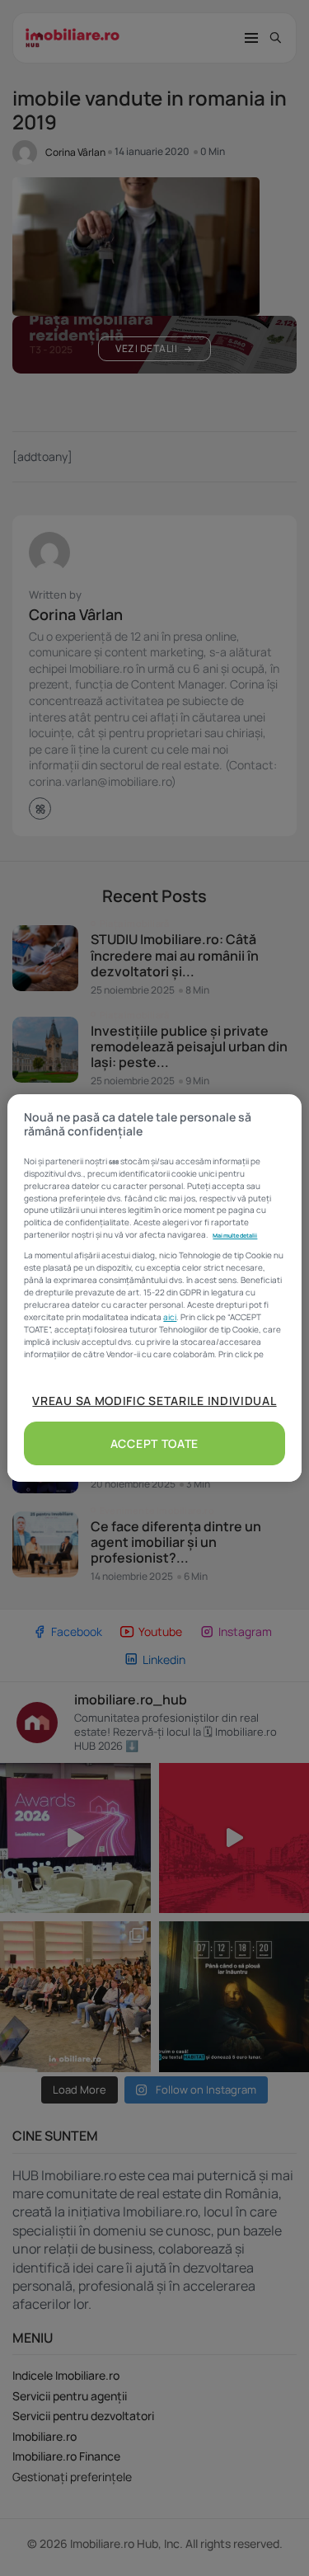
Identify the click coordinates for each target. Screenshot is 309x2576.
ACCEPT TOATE (154, 1443)
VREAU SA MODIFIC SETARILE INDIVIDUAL (154, 1401)
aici (170, 1317)
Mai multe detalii (235, 1235)
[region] (154, 1288)
